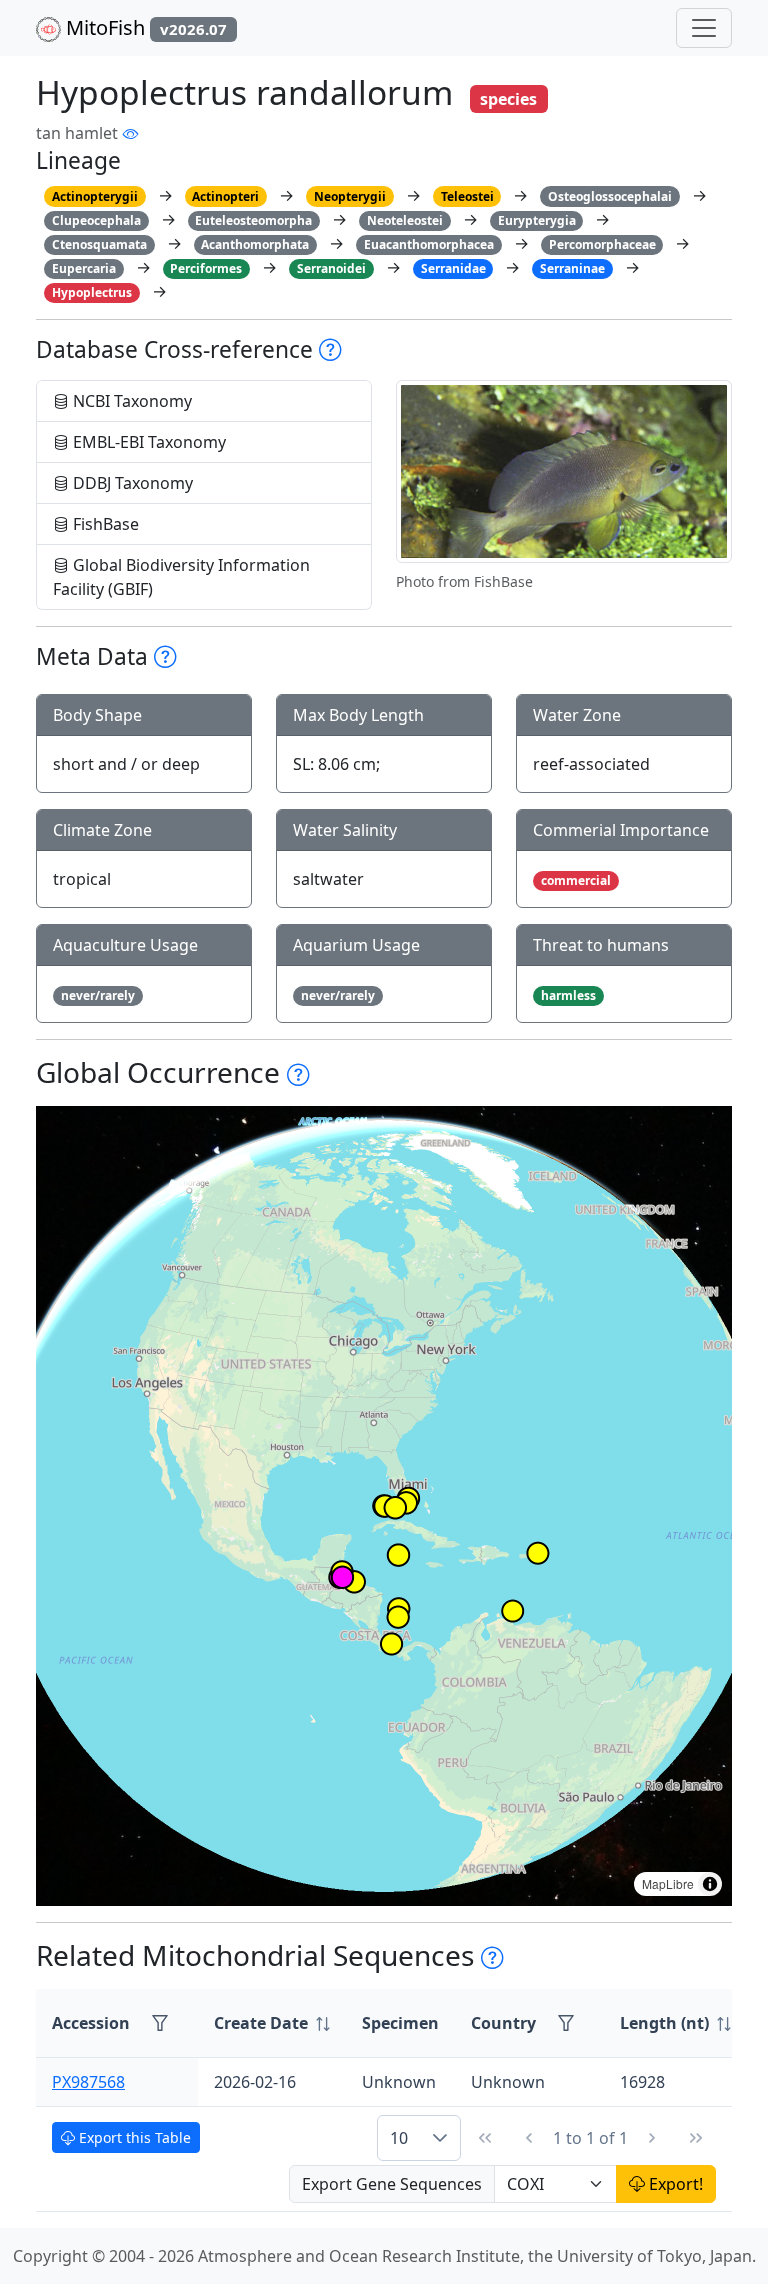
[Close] (734, 35)
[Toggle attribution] (710, 1884)
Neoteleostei (405, 220)
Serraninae (572, 268)
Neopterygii (350, 196)
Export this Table (133, 2137)
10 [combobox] (399, 2138)
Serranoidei (331, 268)
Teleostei (467, 196)
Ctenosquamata (99, 244)
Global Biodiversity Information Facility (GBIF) (181, 577)
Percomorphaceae (602, 244)
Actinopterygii (95, 196)
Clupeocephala (96, 220)
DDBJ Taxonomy (131, 483)
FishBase (104, 524)
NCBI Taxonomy (130, 401)
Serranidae (453, 268)
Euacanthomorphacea (429, 244)
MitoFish (144, 27)
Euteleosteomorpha (253, 220)
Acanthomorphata (255, 244)
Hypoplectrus (92, 292)
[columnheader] (272, 2023)
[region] (384, 1506)
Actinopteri (225, 196)
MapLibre (668, 1883)
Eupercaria (84, 268)
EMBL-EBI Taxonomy (147, 442)
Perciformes (206, 268)
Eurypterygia (537, 220)
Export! (674, 2184)
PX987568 (88, 2082)
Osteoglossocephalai (610, 196)
